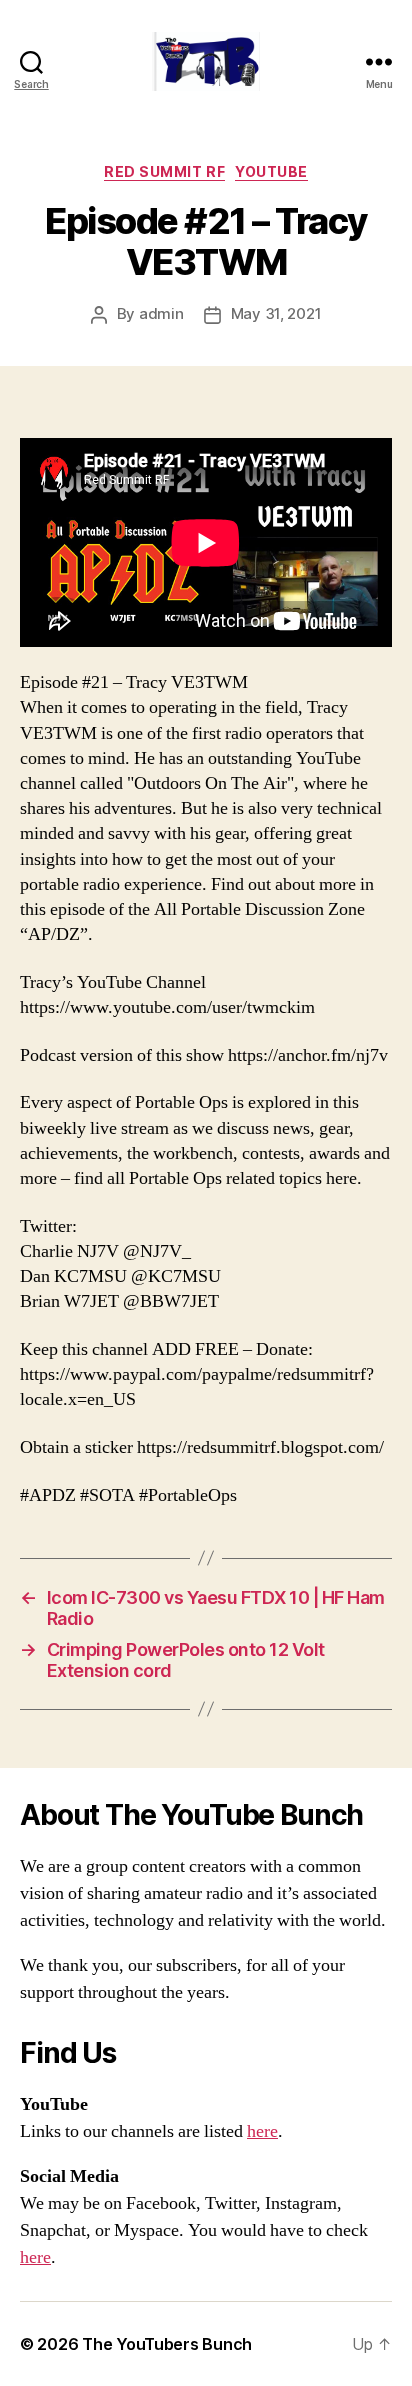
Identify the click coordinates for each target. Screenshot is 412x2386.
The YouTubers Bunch (167, 2344)
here (262, 2131)
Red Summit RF (164, 171)
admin (161, 313)
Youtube (271, 171)
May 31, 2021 (276, 313)
